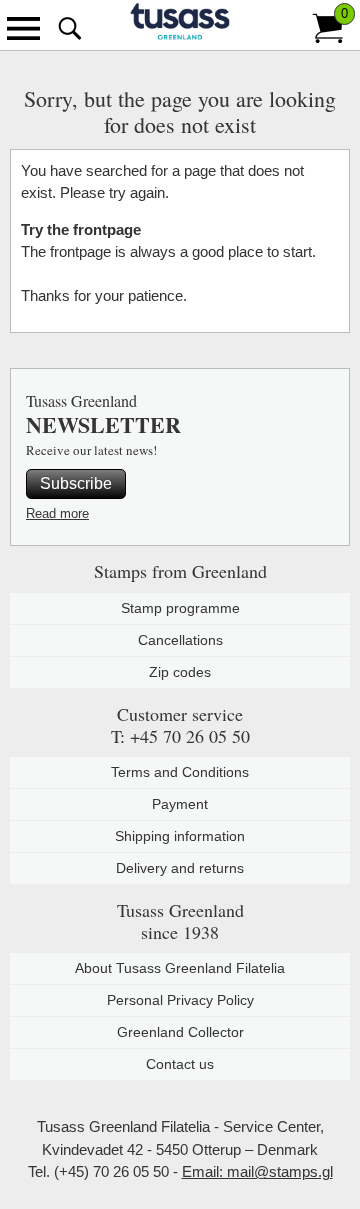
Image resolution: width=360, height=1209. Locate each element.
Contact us (180, 1064)
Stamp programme (180, 608)
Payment (180, 804)
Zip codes (180, 672)
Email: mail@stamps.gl (257, 1171)
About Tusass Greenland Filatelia (180, 968)
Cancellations (180, 640)
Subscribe (76, 483)
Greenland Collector (180, 1032)
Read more (57, 513)
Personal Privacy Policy (180, 1000)
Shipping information (180, 836)
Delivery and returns (180, 868)
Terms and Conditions (180, 772)
